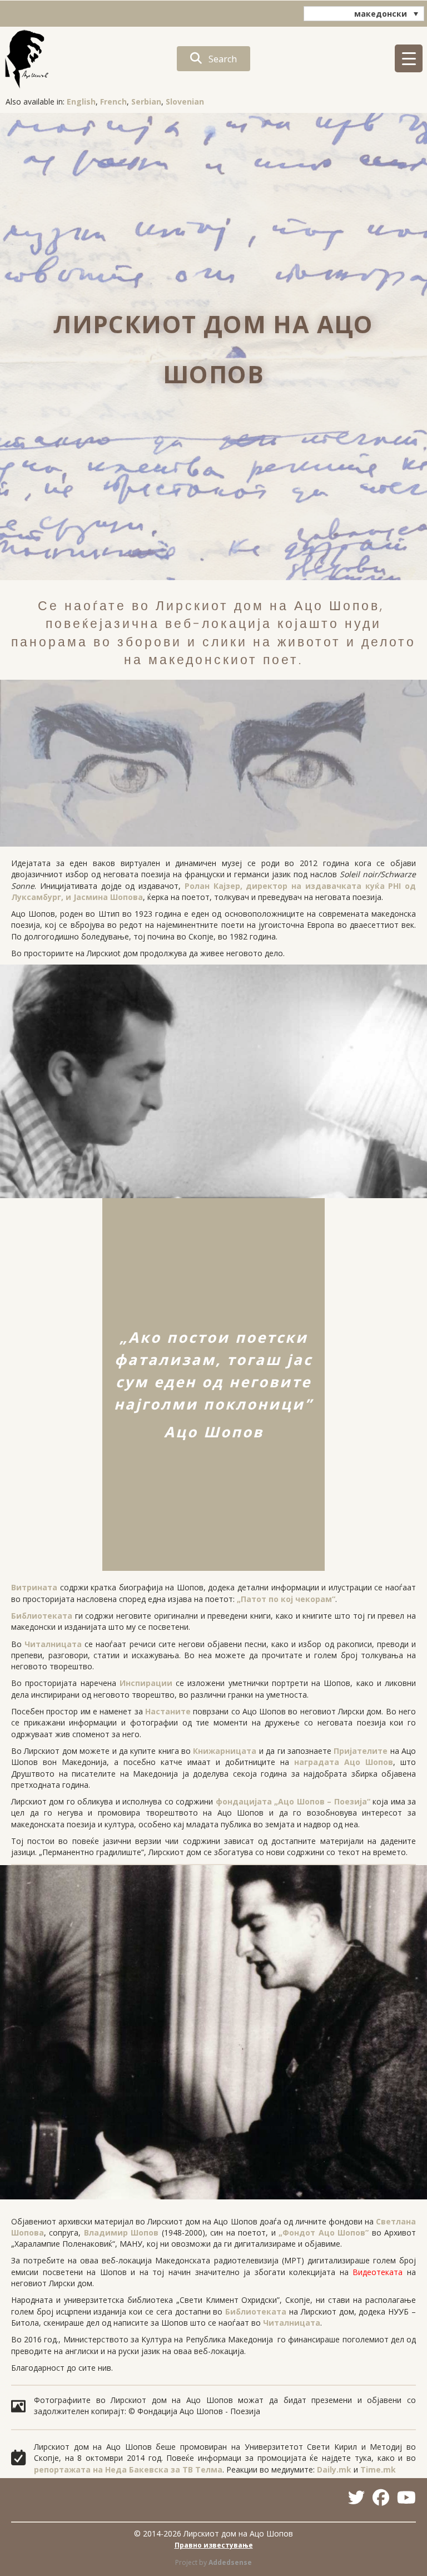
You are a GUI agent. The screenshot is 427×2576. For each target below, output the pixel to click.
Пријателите (361, 1751)
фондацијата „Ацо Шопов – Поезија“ (293, 1801)
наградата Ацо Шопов (344, 1762)
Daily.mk (334, 2469)
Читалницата (53, 1644)
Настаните (168, 1711)
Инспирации (146, 1683)
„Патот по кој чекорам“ (286, 1599)
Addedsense (230, 2562)
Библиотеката (42, 1616)
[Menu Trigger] (409, 58)
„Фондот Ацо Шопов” (324, 2233)
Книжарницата (225, 1751)
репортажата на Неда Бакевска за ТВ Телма (128, 2469)
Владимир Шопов (121, 2233)
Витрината (34, 1587)
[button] (213, 59)
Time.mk (378, 2469)
